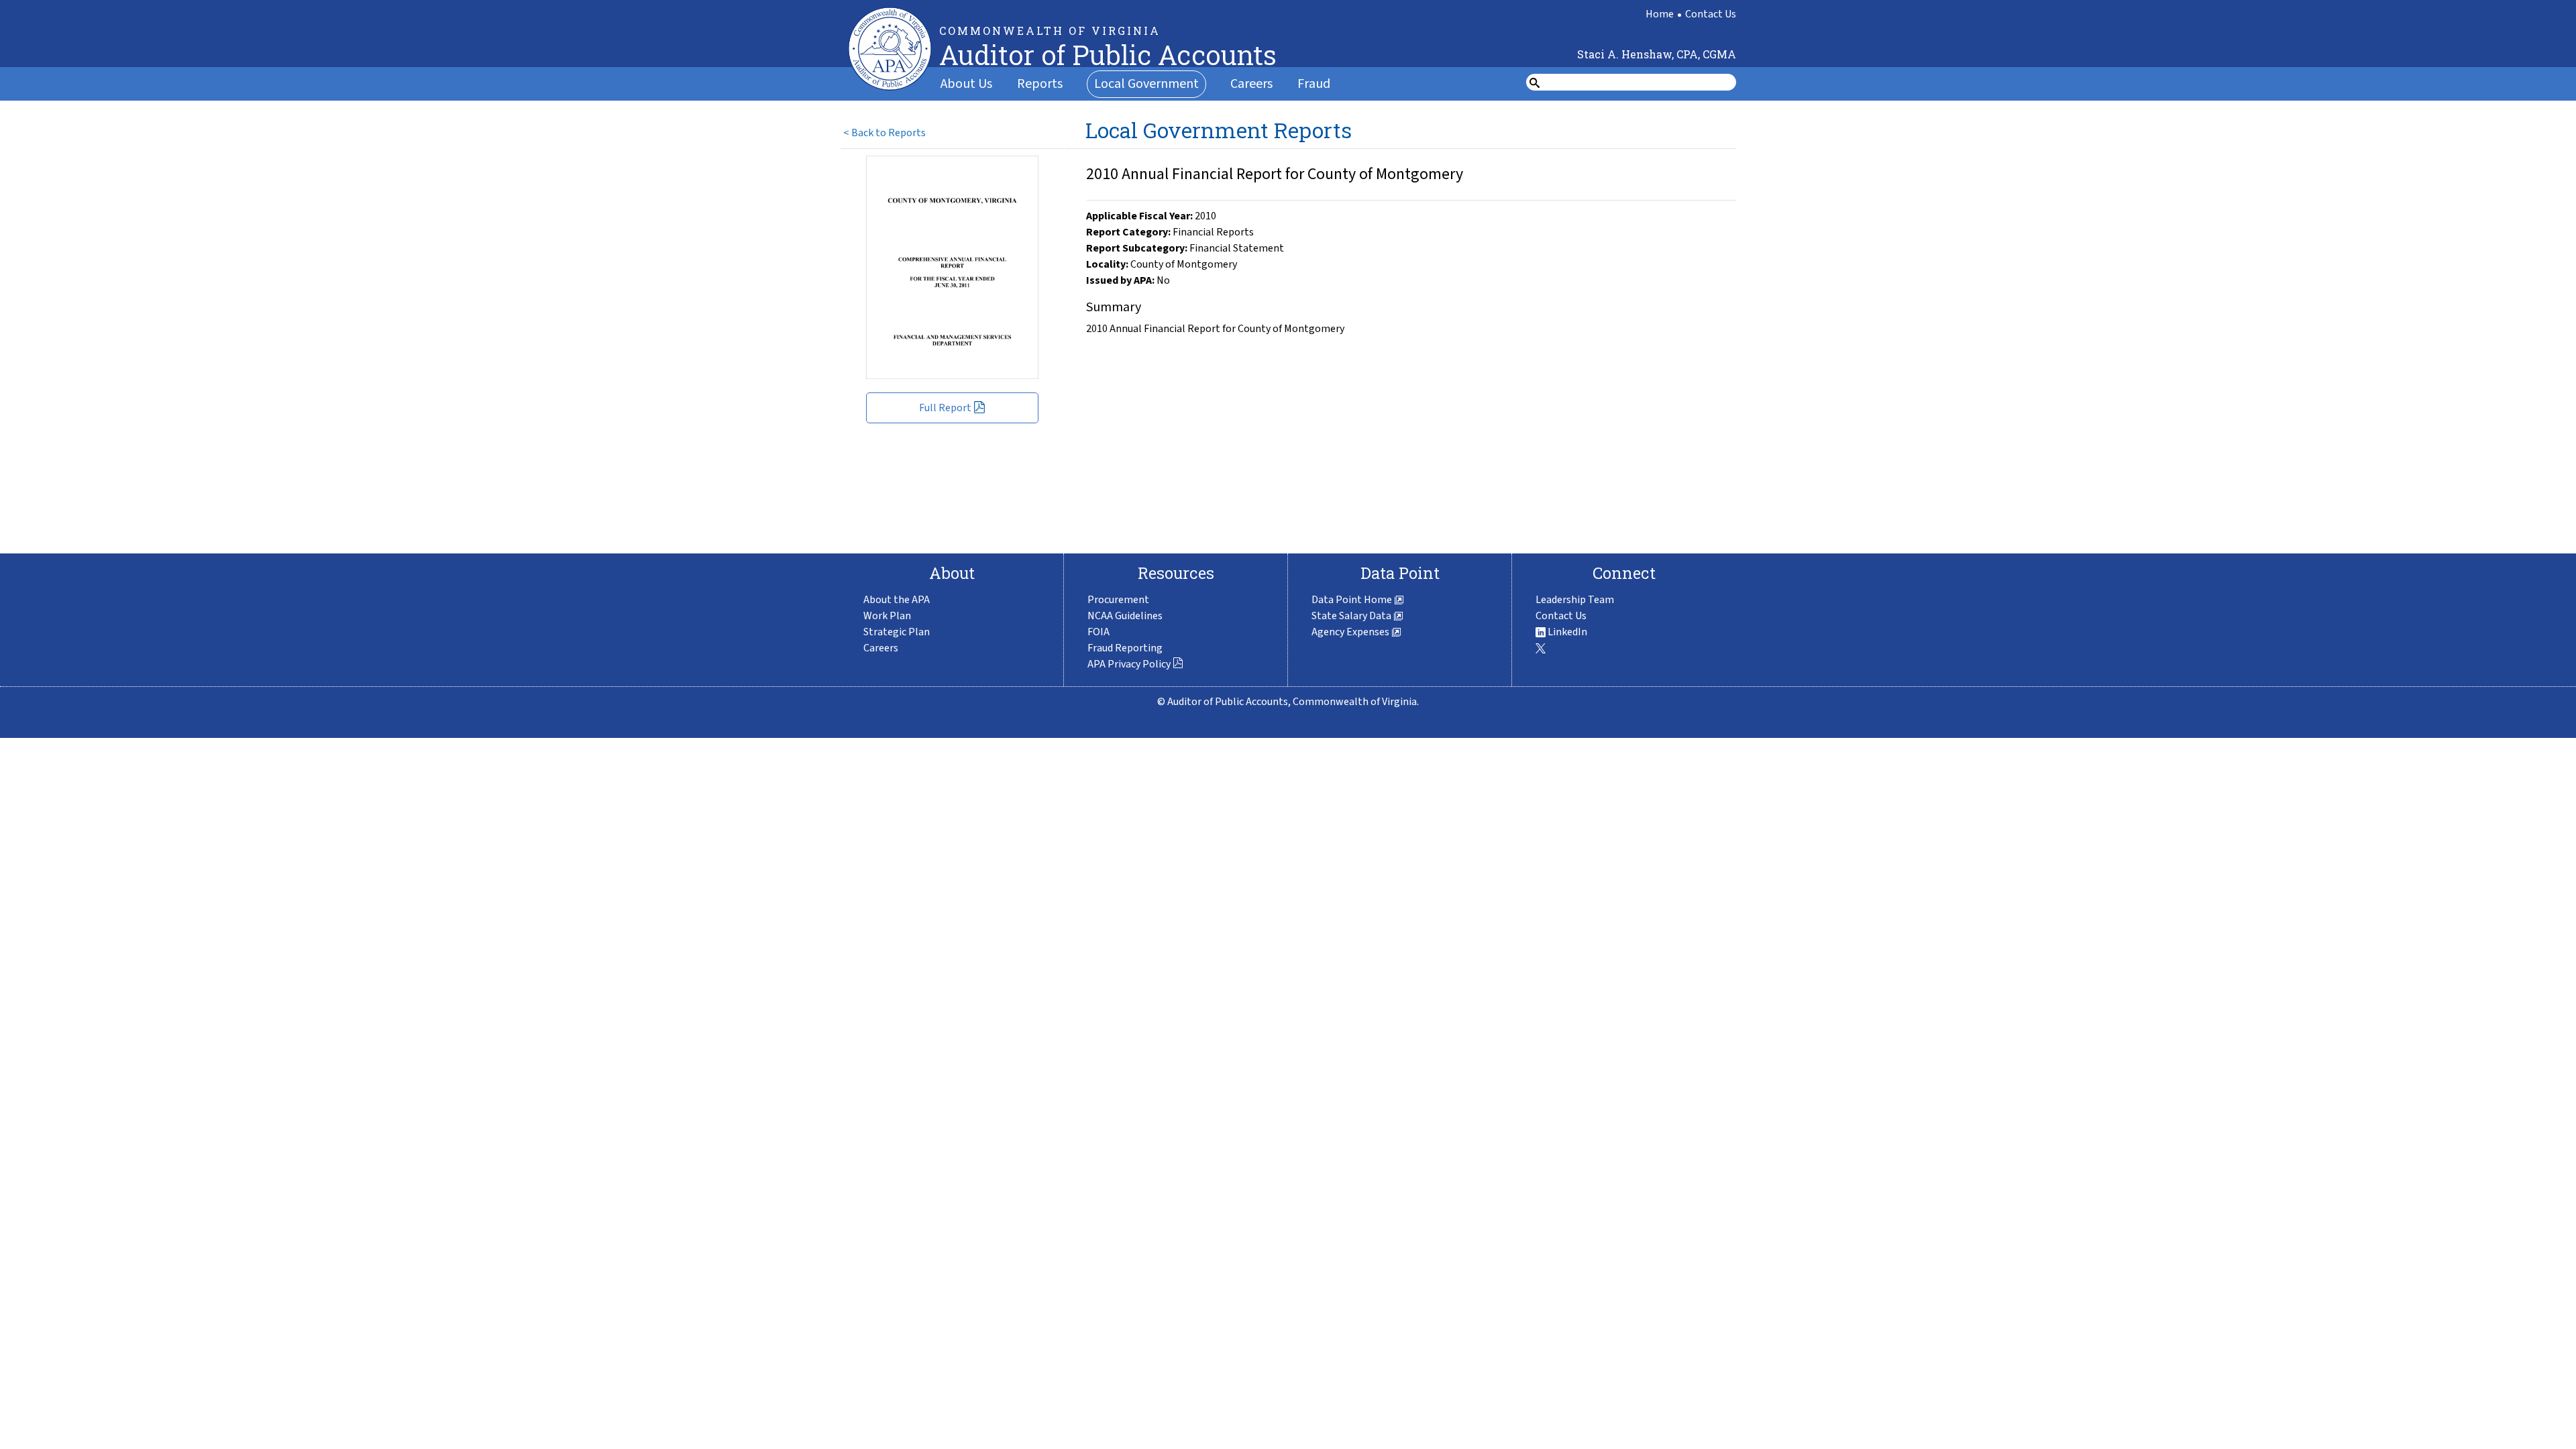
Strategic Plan (897, 632)
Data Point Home (1353, 600)
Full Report (945, 408)
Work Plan (887, 616)
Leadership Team (1575, 600)
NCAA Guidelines (1125, 616)
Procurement (1118, 600)
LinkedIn (1566, 632)
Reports (1040, 84)
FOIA (1098, 632)
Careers (1251, 84)
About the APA (897, 600)
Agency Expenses (1351, 632)
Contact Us (1711, 14)
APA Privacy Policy (1129, 664)
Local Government (1146, 84)
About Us (966, 84)
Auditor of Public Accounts (1108, 55)
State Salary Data (1352, 616)
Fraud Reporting (1125, 648)
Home (1660, 14)
